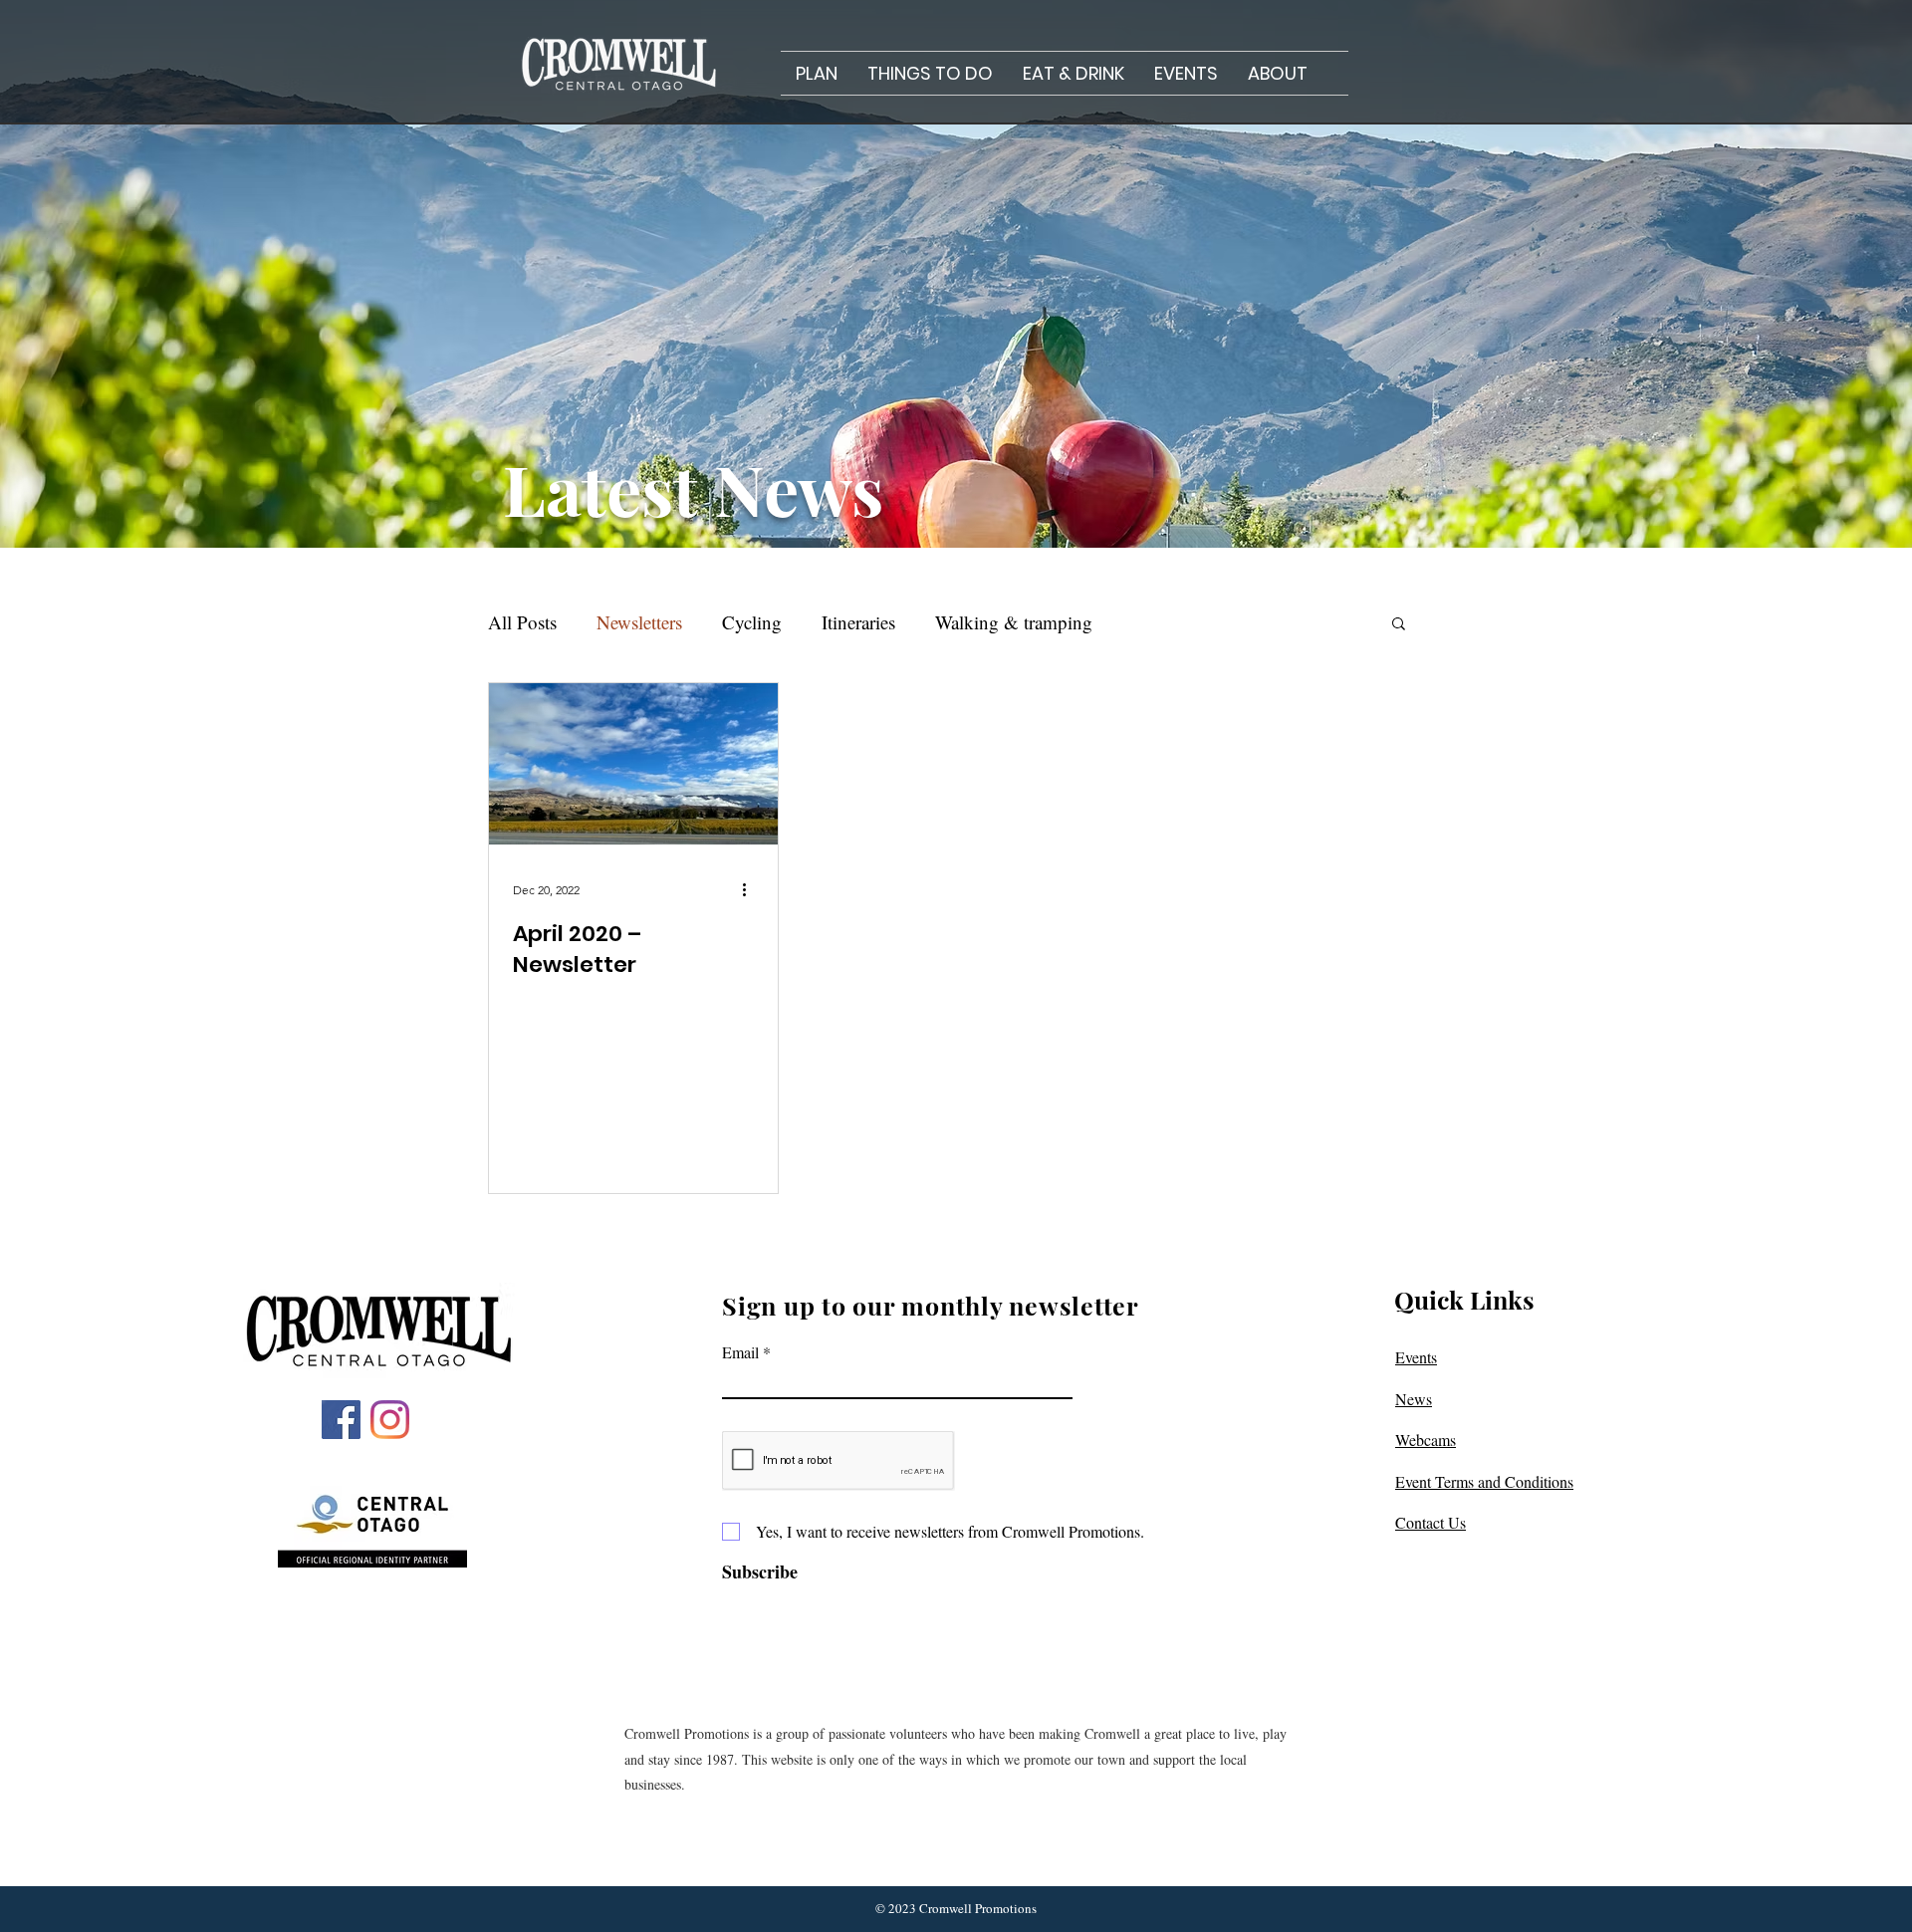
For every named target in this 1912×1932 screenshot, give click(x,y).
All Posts (522, 622)
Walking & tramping (1014, 622)
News (1414, 1399)
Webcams (1426, 1440)
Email (740, 1352)
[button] (817, 73)
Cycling (752, 622)
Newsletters (639, 622)
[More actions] (751, 889)
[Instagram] (390, 1420)
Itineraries (858, 622)
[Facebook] (341, 1420)
